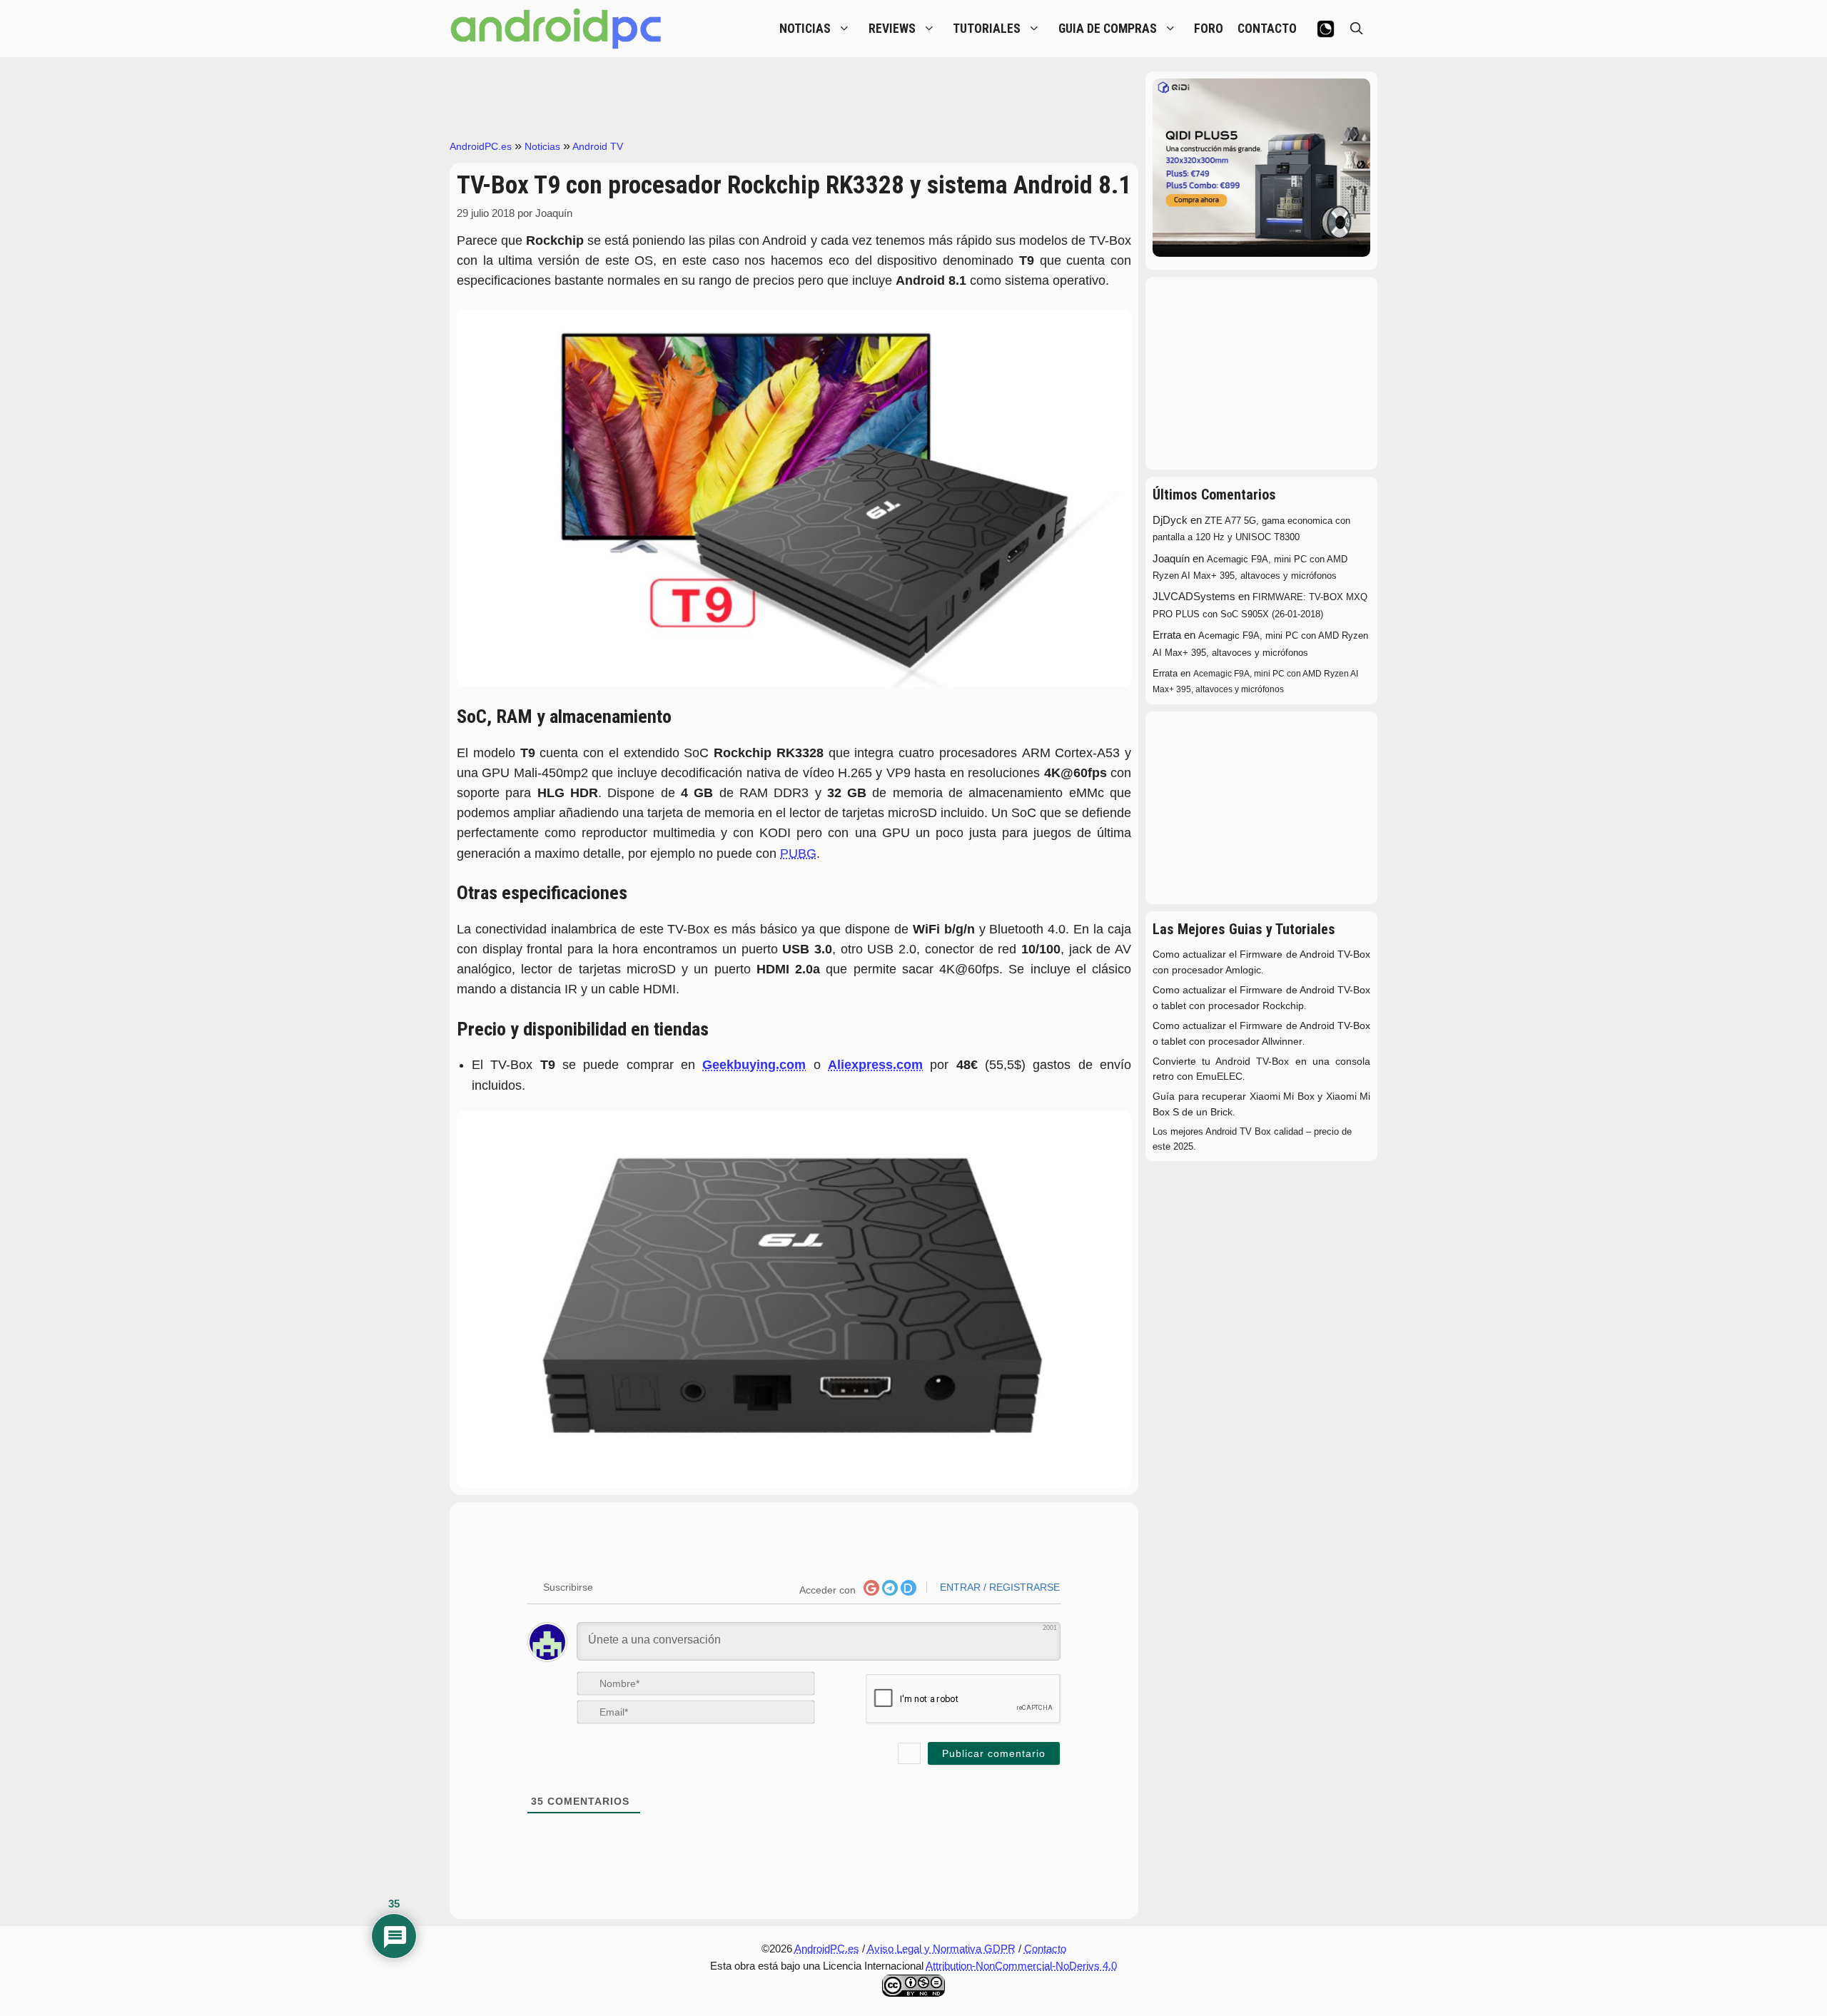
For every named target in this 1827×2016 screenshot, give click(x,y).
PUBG (798, 853)
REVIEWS (892, 29)
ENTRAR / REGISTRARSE (998, 1587)
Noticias (542, 146)
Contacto (1045, 1949)
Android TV (598, 146)
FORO (1209, 29)
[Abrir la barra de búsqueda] (1357, 29)
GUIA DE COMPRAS (1108, 29)
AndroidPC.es (481, 146)
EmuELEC (1219, 1077)
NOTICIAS (805, 29)
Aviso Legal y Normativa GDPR (941, 1949)
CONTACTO (1267, 29)
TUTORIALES (987, 29)
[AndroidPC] (557, 29)
